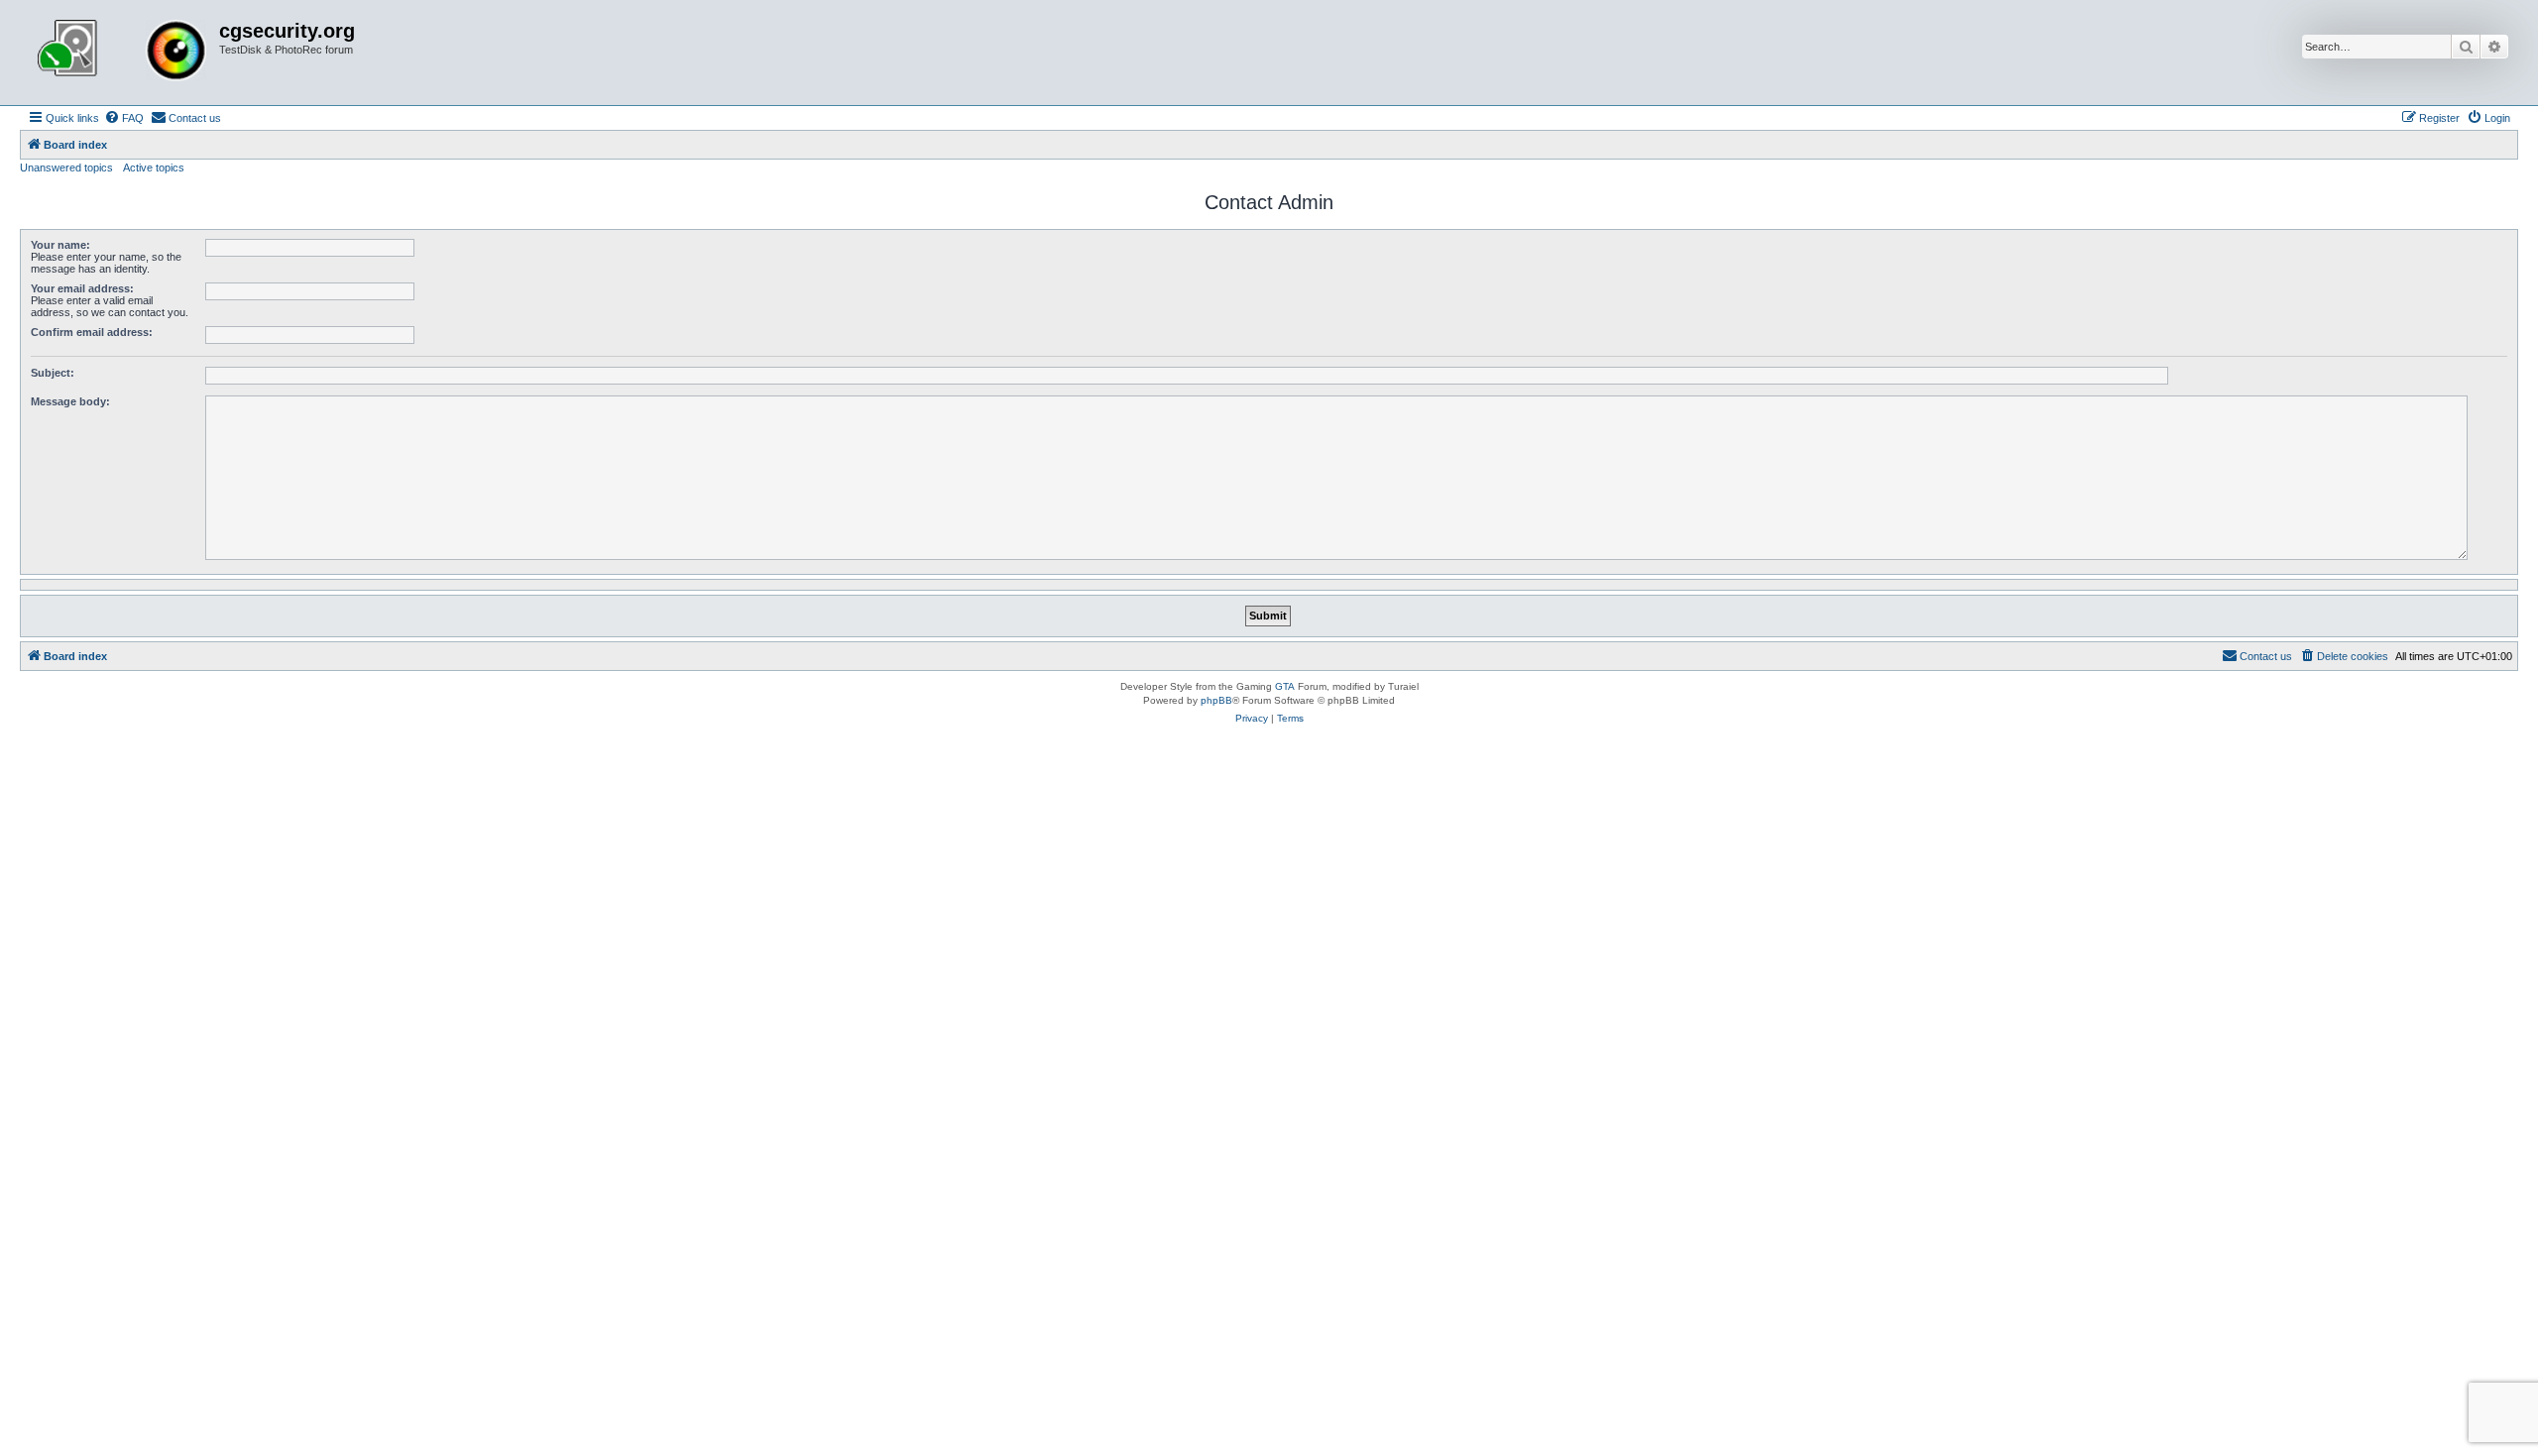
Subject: (53, 373)
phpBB (1216, 700)
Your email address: (82, 288)
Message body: (70, 401)
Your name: (60, 245)
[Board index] (122, 53)
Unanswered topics (66, 168)
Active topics (154, 168)
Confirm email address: (92, 332)
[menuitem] (124, 118)
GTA (1285, 686)
